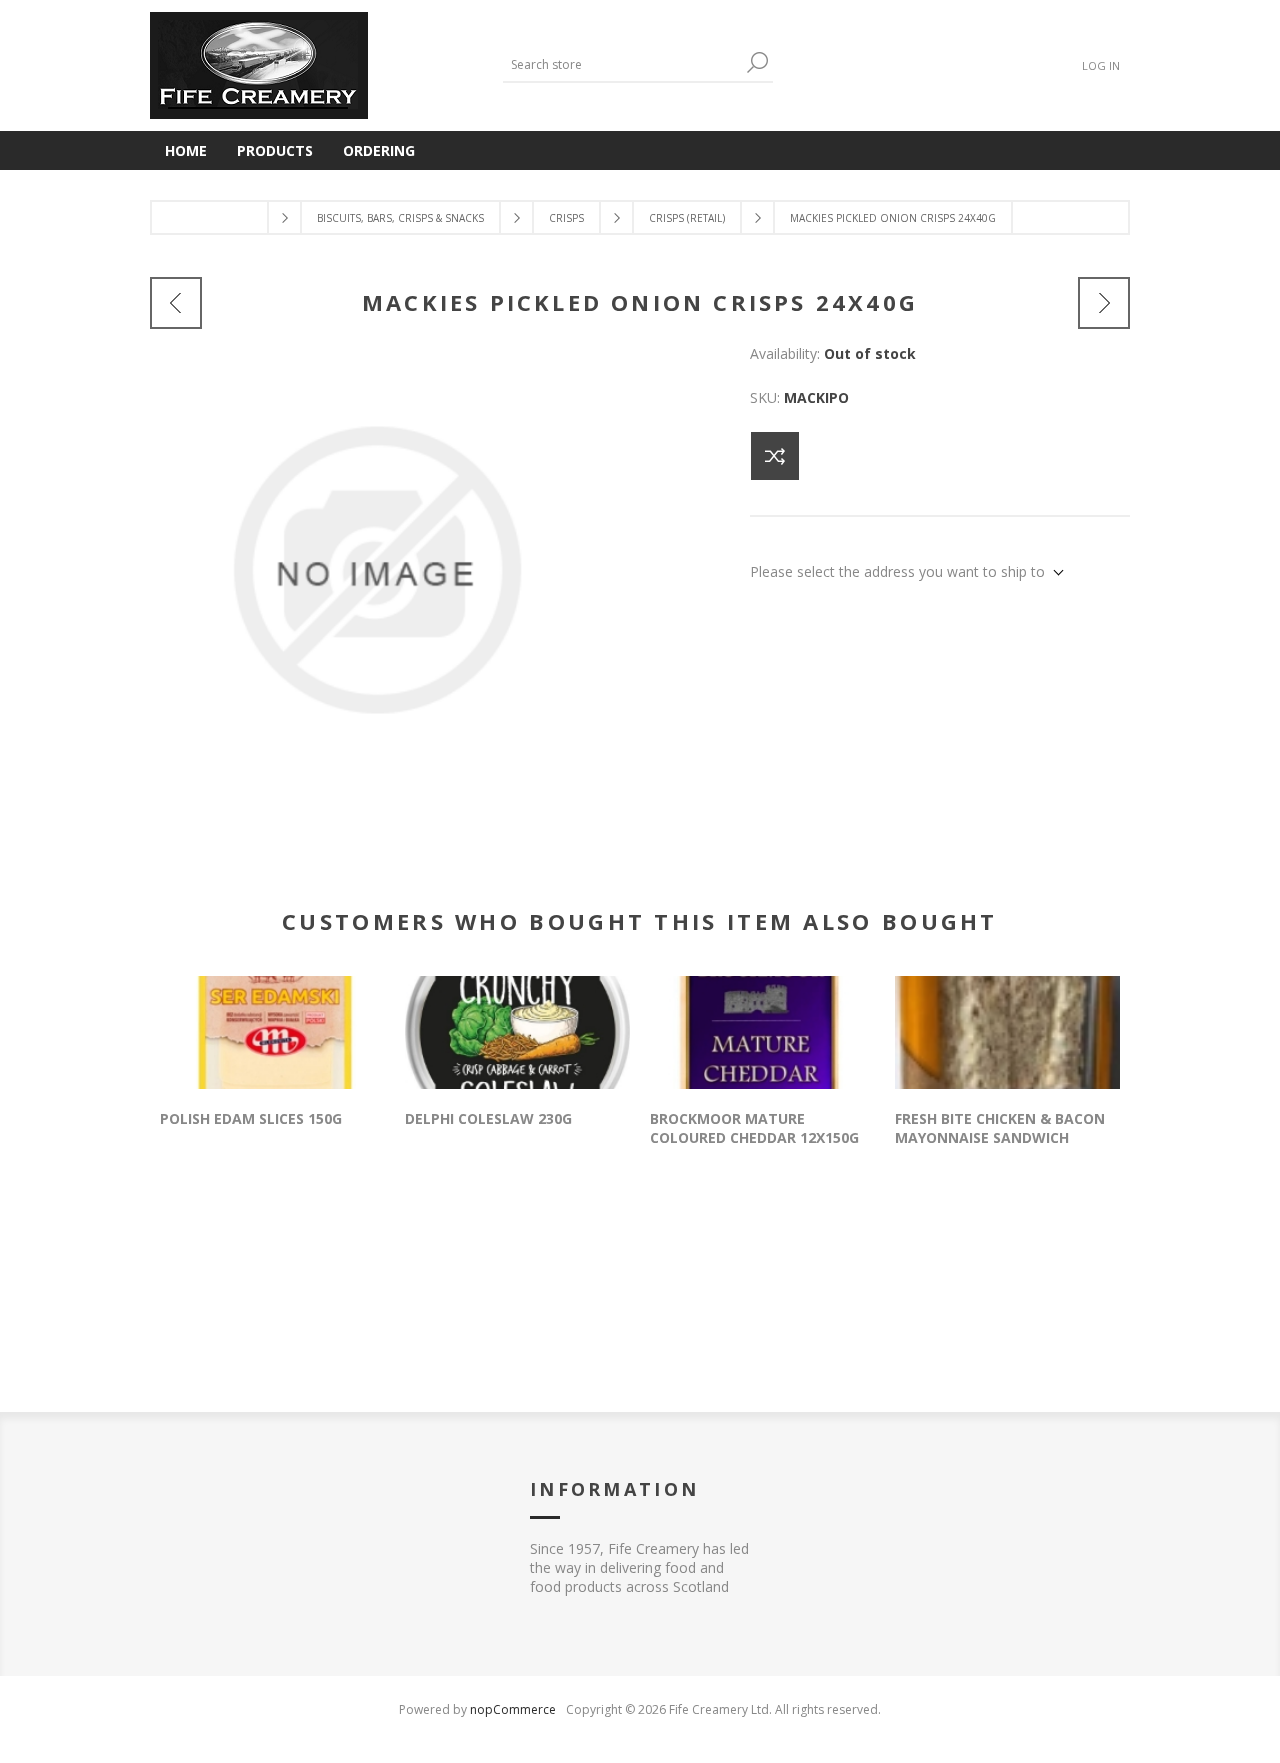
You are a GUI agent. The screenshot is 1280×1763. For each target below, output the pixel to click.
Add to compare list (775, 456)
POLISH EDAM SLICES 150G (251, 1118)
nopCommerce (513, 1709)
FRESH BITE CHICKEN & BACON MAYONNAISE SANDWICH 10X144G (1000, 1137)
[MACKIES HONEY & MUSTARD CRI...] (176, 303)
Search (758, 62)
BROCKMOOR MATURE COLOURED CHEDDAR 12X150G (754, 1128)
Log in (1101, 65)
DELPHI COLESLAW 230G (488, 1118)
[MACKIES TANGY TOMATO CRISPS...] (1104, 303)
